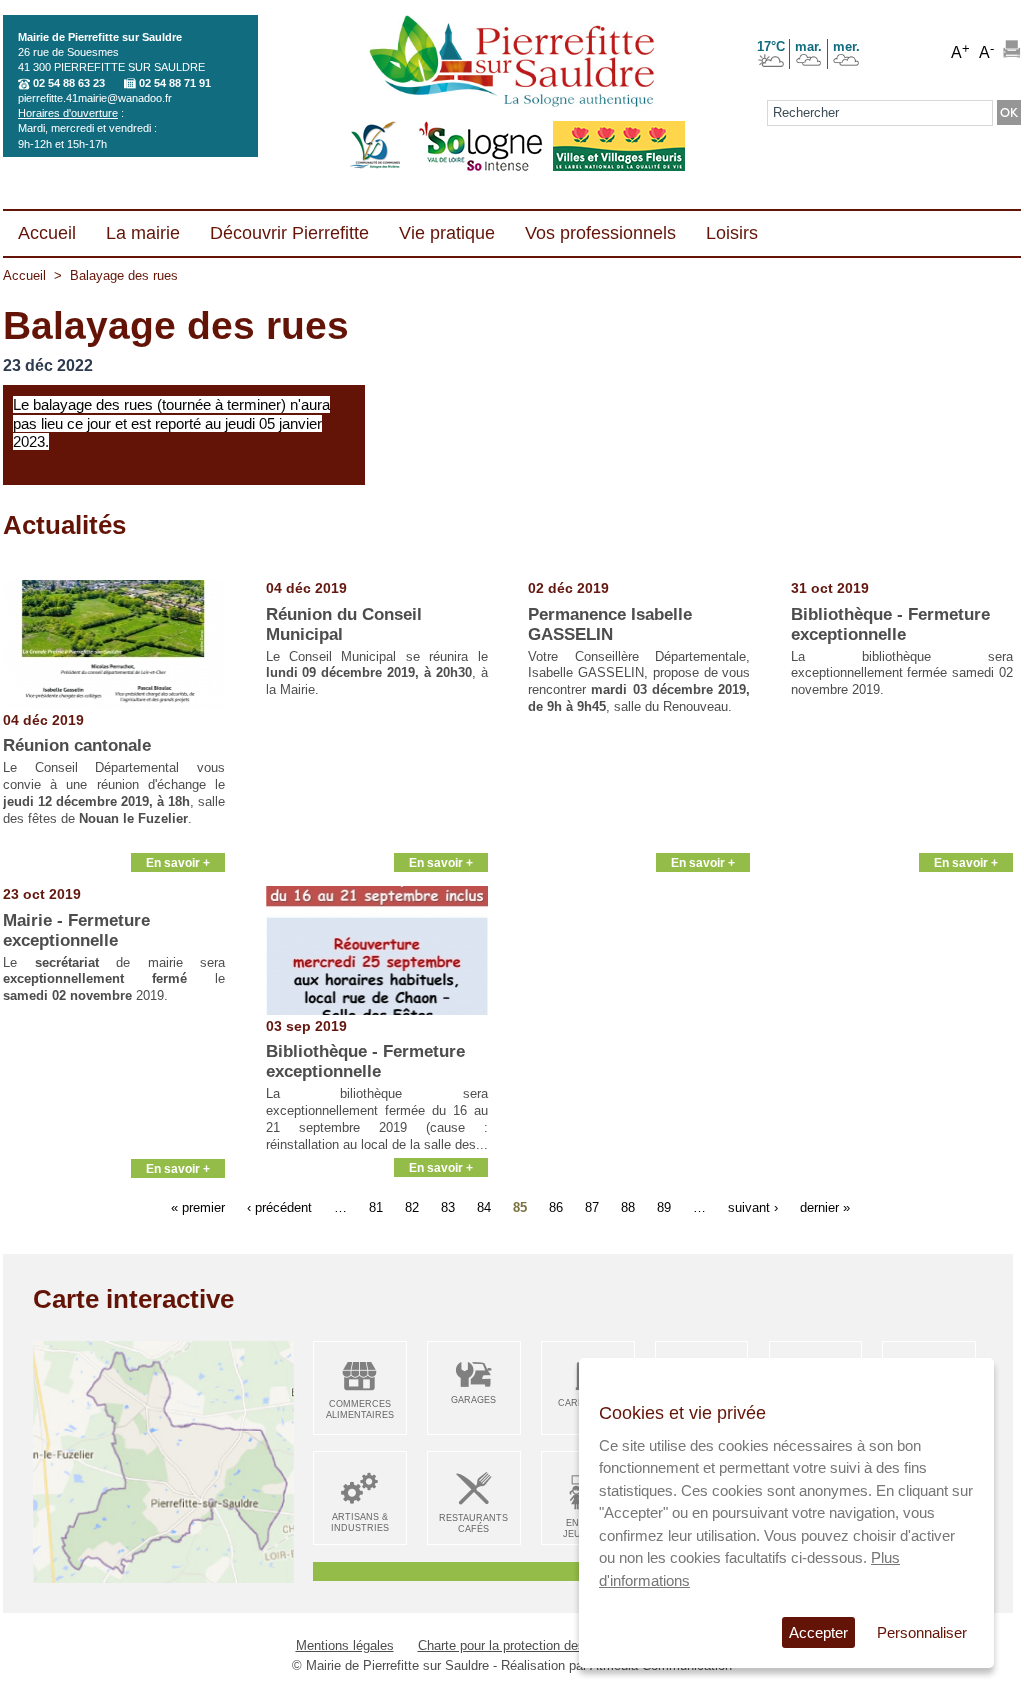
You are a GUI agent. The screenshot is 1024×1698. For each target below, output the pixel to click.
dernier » (825, 1206)
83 (448, 1206)
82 (412, 1206)
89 (664, 1206)
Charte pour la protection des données (528, 1645)
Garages (473, 1400)
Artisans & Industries (360, 1522)
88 (628, 1206)
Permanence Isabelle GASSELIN (610, 624)
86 (556, 1206)
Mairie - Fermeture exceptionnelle (76, 930)
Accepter (818, 1632)
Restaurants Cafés (473, 1523)
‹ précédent (279, 1206)
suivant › (753, 1206)
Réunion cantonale (77, 745)
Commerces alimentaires (360, 1409)
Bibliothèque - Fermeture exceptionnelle (890, 624)
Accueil (24, 275)
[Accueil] (511, 63)
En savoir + (178, 862)
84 (484, 1206)
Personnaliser (922, 1632)
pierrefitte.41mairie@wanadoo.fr (95, 98)
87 (592, 1206)
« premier (198, 1206)
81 (376, 1206)
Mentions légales (345, 1645)
